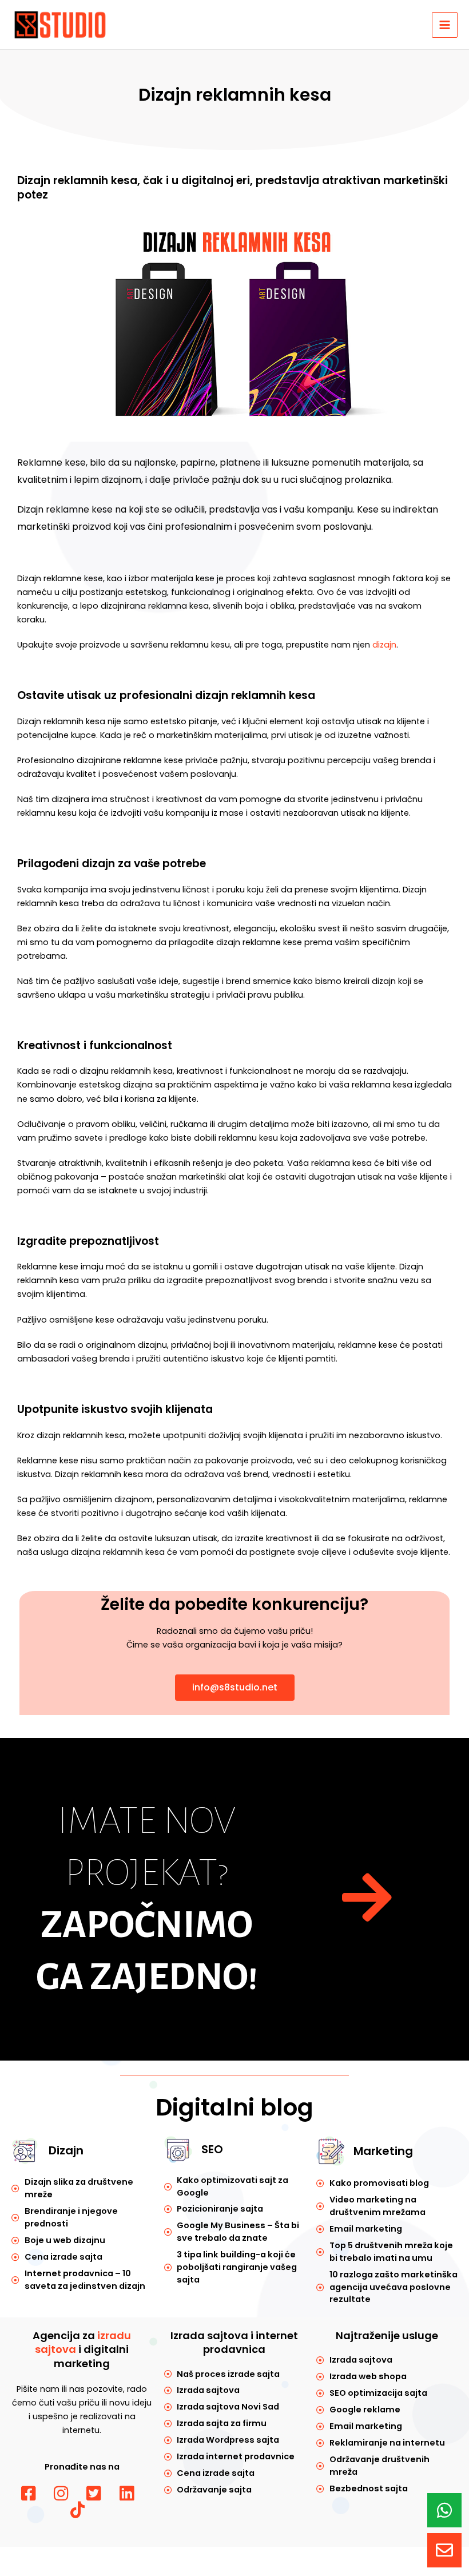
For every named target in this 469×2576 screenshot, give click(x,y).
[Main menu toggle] (445, 25)
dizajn (384, 645)
